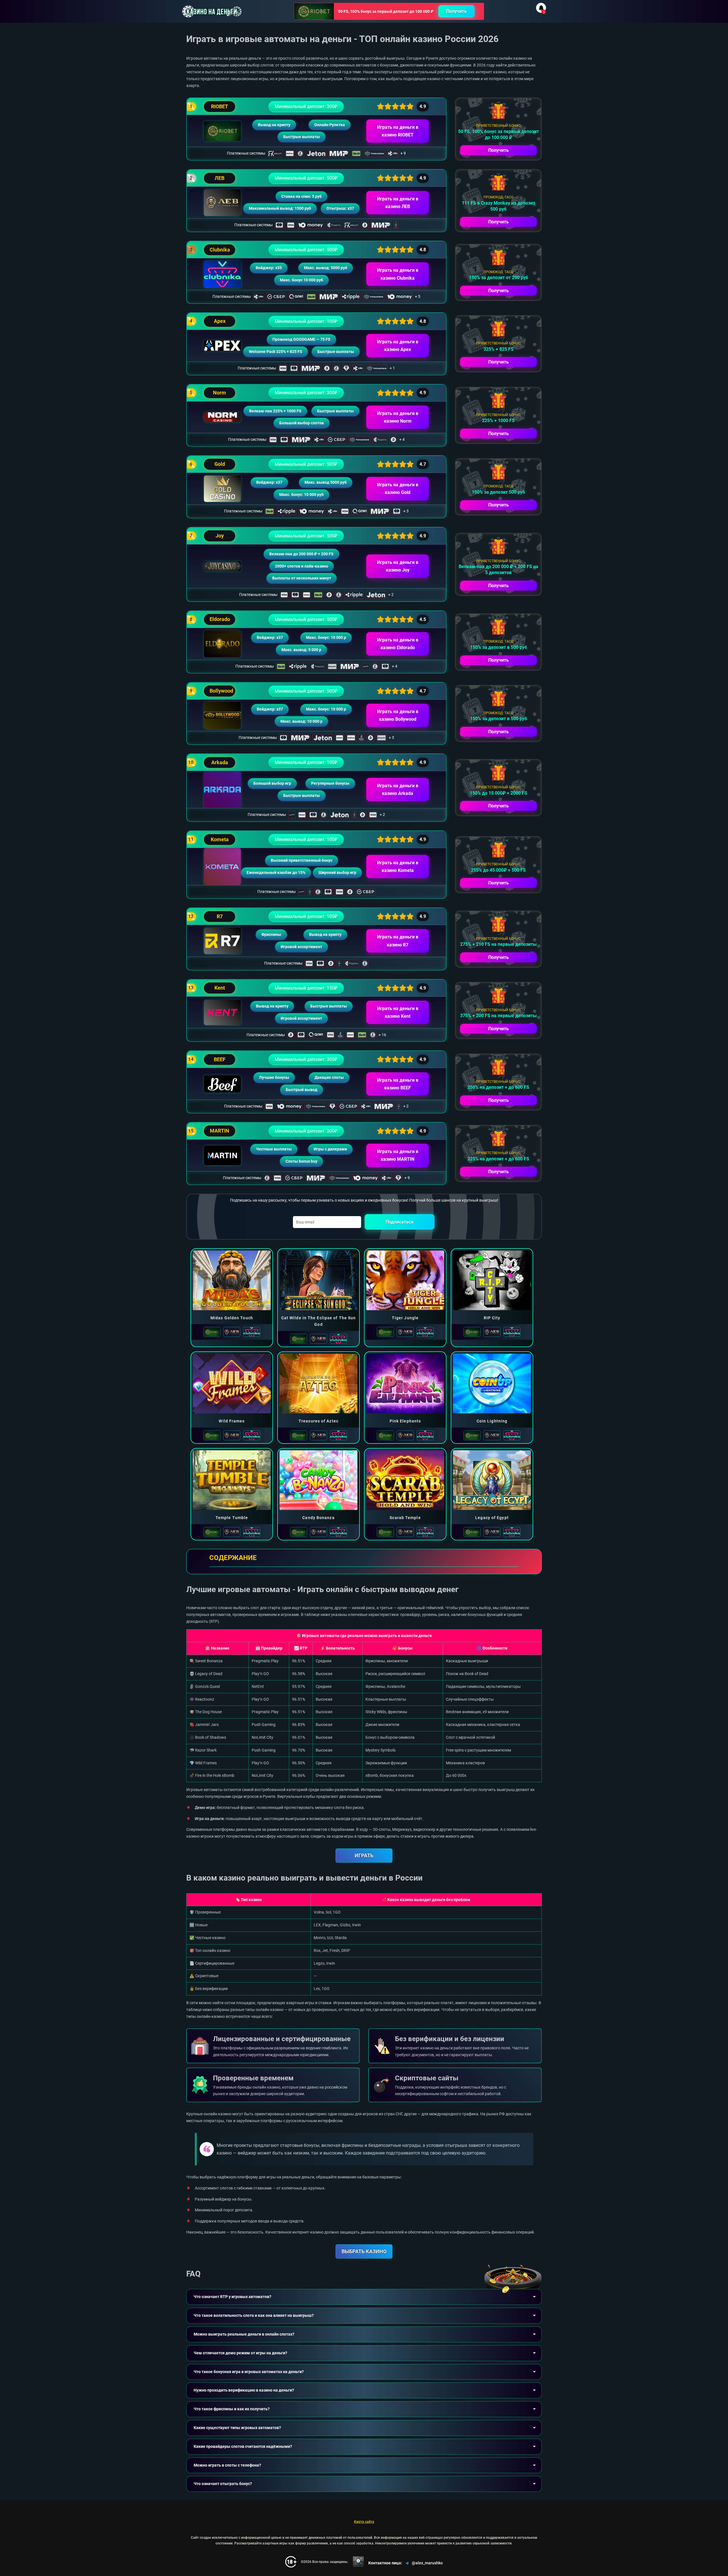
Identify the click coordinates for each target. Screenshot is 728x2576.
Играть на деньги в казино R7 (398, 941)
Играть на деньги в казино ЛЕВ (398, 203)
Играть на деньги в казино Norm (398, 417)
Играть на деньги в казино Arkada (398, 790)
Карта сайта (364, 2522)
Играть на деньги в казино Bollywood (398, 715)
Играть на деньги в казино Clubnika (398, 274)
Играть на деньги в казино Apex (398, 346)
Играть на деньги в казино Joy (398, 566)
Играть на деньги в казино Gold (398, 489)
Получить (456, 11)
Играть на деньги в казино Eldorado (398, 644)
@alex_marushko (427, 2563)
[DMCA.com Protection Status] (358, 2562)
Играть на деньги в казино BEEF (398, 1084)
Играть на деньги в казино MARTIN (398, 1155)
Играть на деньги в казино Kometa (398, 867)
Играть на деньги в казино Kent (398, 1012)
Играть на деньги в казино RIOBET (398, 131)
